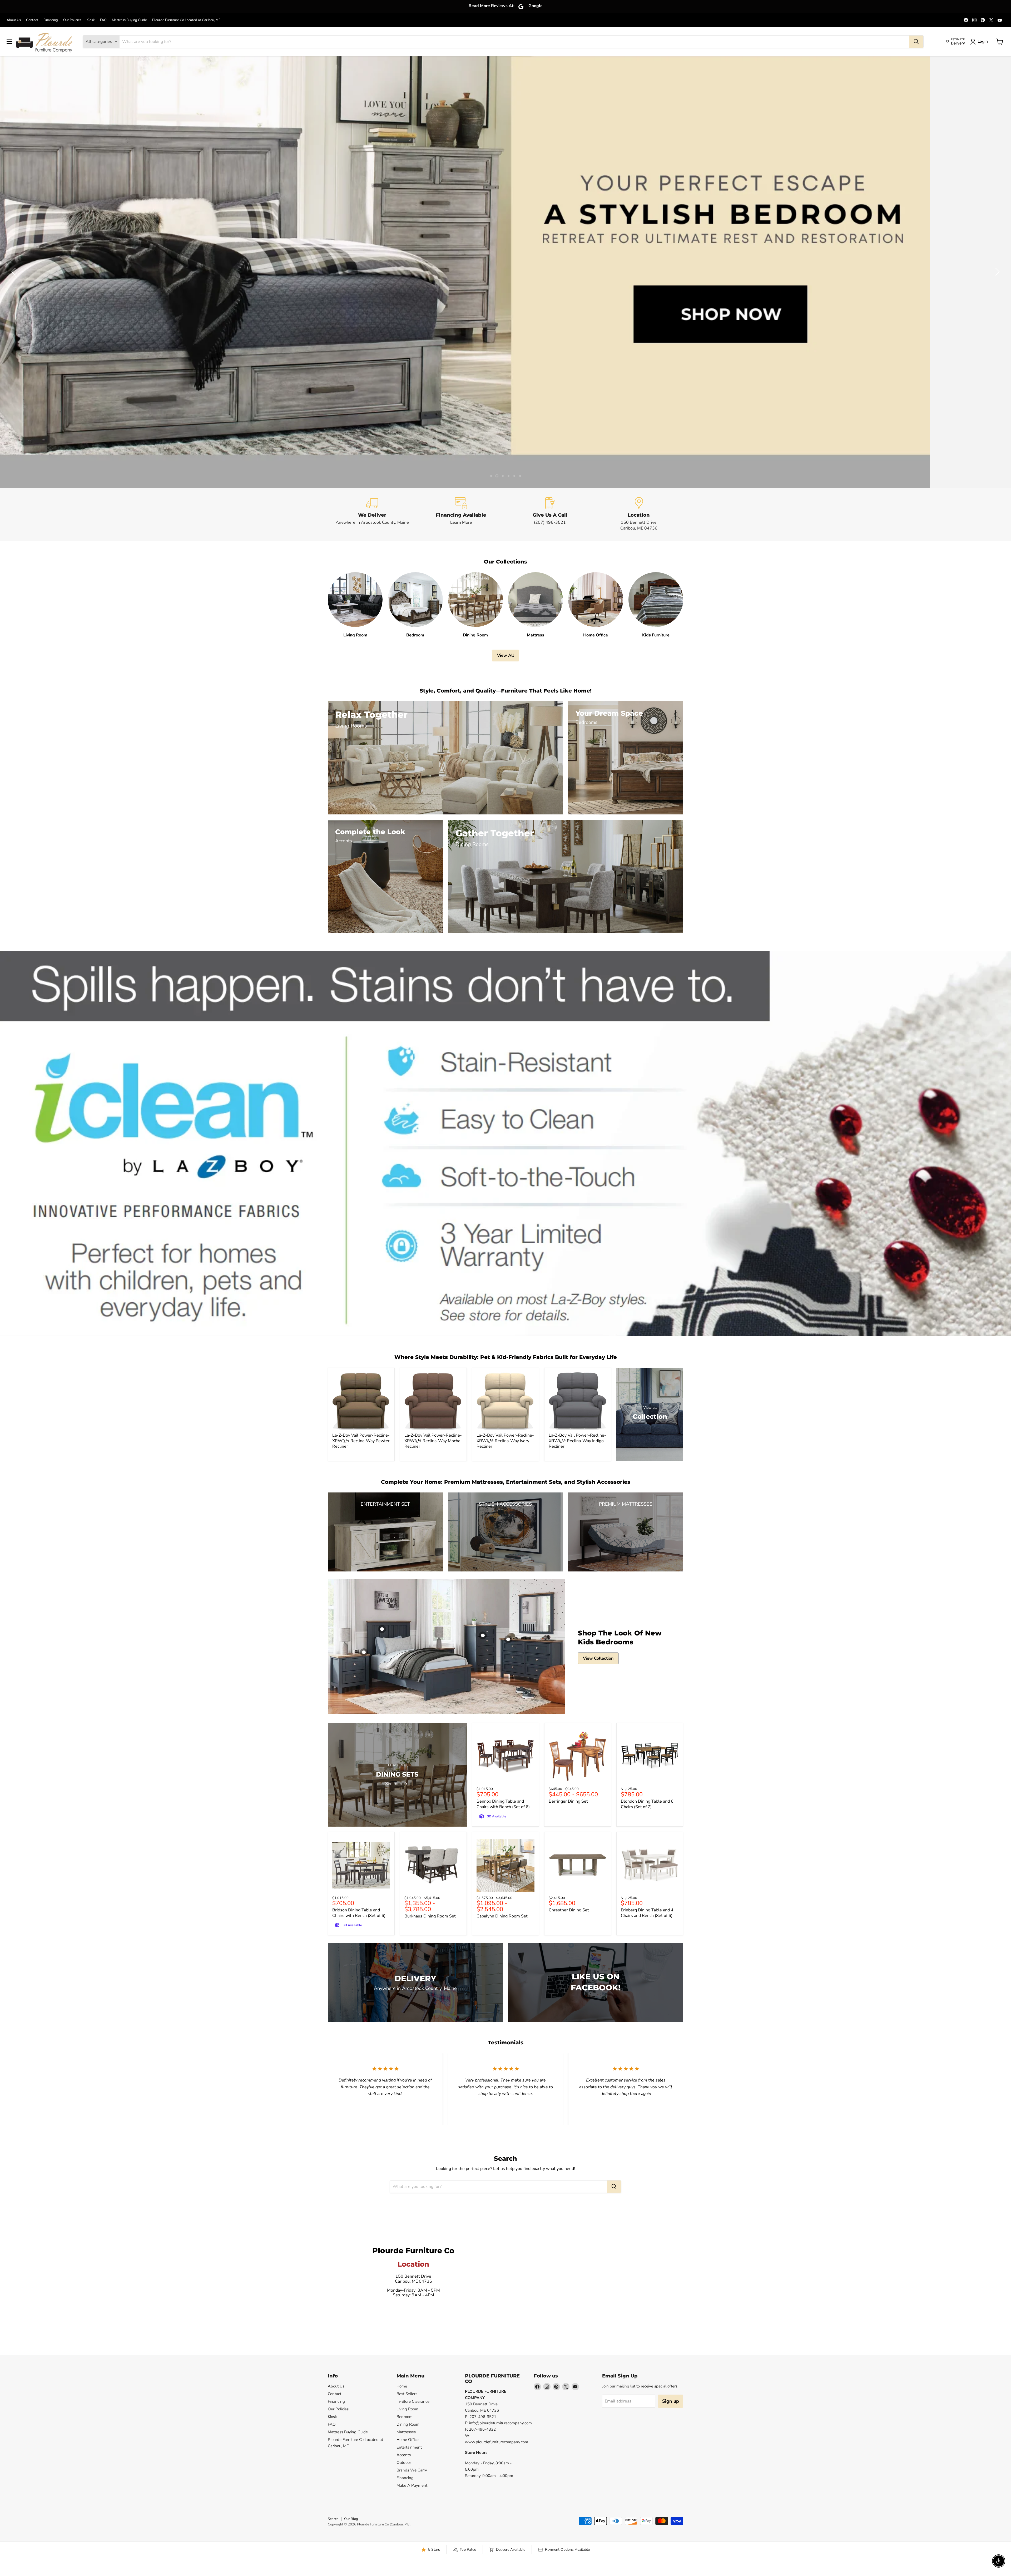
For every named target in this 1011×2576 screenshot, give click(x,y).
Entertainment (409, 2447)
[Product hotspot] (382, 1629)
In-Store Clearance (413, 2401)
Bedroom (405, 2417)
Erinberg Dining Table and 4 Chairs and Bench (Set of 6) (647, 1913)
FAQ (103, 20)
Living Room (407, 2409)
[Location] (639, 514)
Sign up (671, 2401)
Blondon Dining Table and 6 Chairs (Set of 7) (647, 1804)
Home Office (408, 2440)
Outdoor (404, 2463)
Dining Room (408, 2424)
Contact (32, 20)
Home (402, 2386)
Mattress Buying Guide (129, 20)
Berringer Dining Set (568, 1801)
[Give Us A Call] (550, 514)
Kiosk (91, 20)
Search (333, 2519)
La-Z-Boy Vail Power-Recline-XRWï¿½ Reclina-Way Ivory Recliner (505, 1441)
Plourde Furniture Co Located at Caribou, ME (186, 20)
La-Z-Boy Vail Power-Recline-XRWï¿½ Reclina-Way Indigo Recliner (577, 1441)
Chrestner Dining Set (569, 1910)
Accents (404, 2455)
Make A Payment (412, 2485)
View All (506, 655)
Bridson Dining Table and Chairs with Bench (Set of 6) (359, 1913)
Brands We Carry (412, 2470)
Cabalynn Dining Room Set (502, 1916)
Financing (51, 20)
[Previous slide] (14, 272)
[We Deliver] (372, 514)
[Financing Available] (461, 514)
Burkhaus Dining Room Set (430, 1916)
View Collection (598, 1658)
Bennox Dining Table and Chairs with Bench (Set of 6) (503, 1804)
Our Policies (72, 20)
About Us (14, 20)
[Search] (916, 42)
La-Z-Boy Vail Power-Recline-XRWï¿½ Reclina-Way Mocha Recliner (433, 1441)
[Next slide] (997, 272)
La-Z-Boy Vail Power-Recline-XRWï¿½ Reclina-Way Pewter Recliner (361, 1441)
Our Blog (351, 2519)
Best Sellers (407, 2394)
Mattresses (406, 2432)
